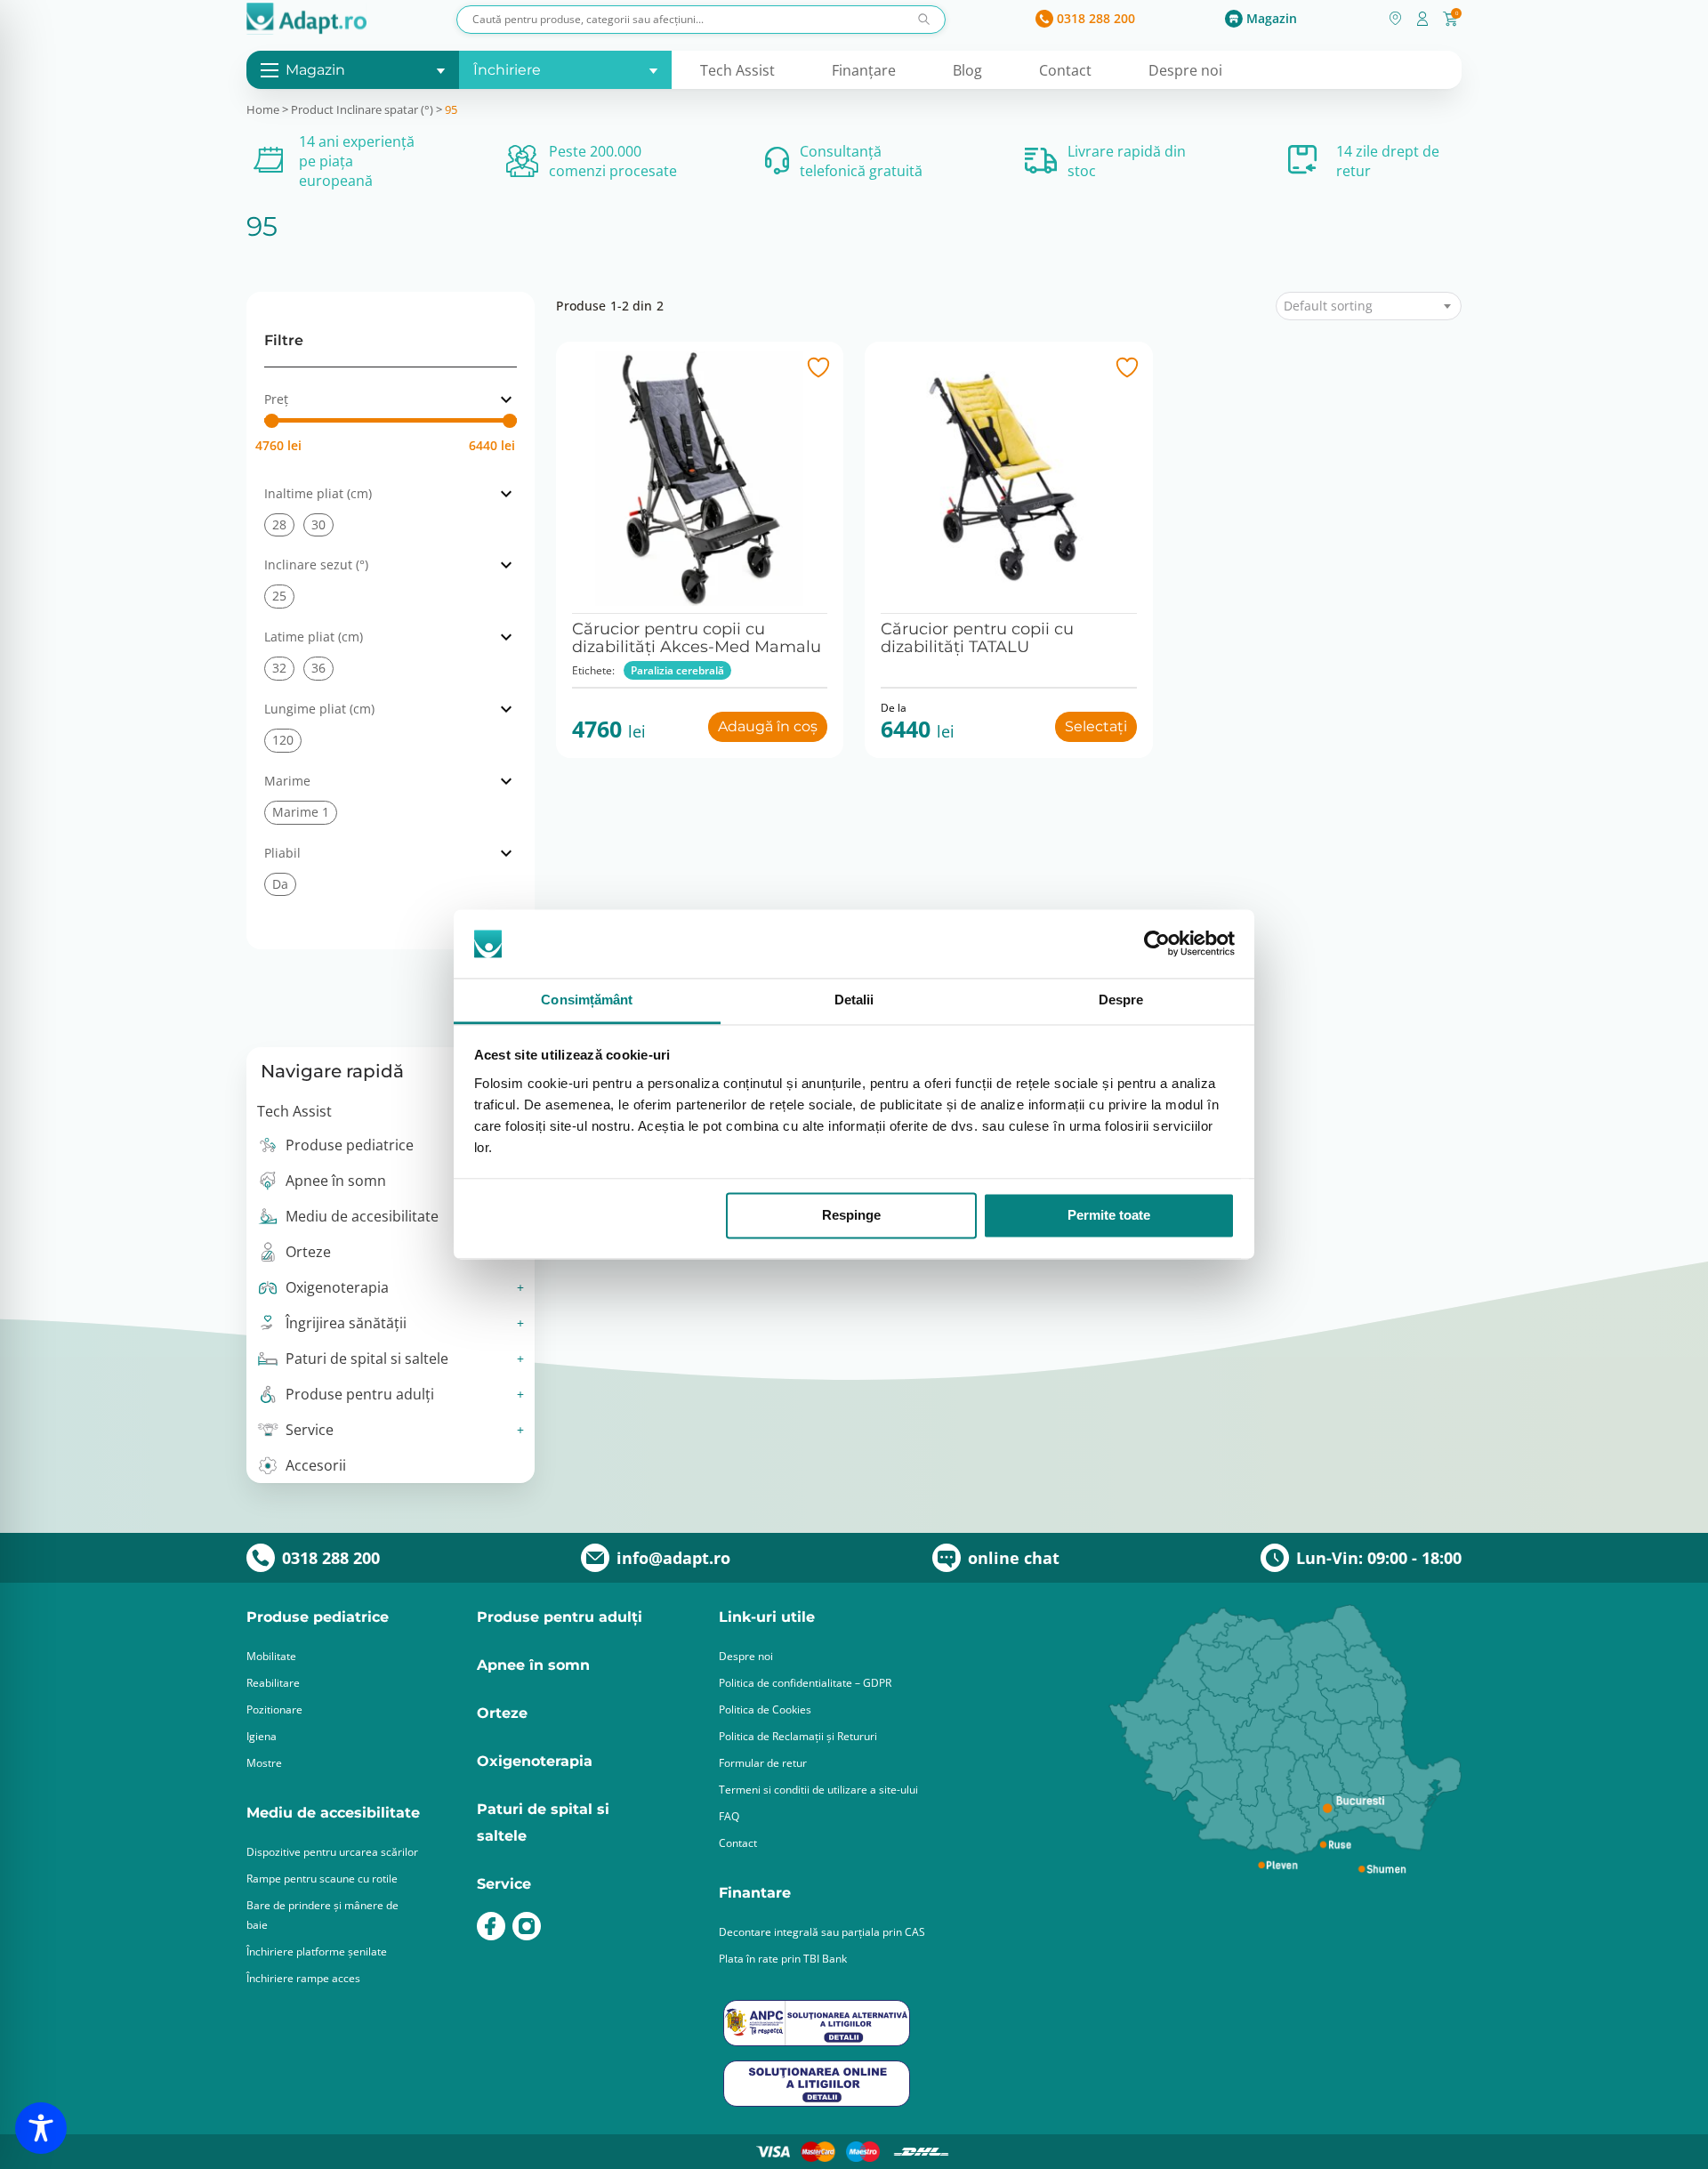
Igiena (262, 1736)
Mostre (264, 1763)
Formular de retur (763, 1763)
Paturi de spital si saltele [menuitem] (367, 1359)
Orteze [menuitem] (308, 1252)
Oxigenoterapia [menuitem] (337, 1287)
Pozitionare (274, 1709)
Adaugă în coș (768, 726)
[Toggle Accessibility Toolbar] (41, 2128)
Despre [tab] (1121, 1000)
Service (504, 1884)
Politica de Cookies (765, 1709)
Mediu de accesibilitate (333, 1813)
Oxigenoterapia (535, 1761)
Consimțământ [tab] (587, 1000)
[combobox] (1369, 306)
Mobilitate (271, 1656)
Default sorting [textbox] (1328, 306)
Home (263, 109)
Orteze (502, 1713)
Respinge (851, 1216)
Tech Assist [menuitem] (294, 1111)
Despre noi (1185, 70)
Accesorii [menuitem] (316, 1465)
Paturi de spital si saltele (543, 1822)
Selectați (1096, 726)
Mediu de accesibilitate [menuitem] (362, 1216)
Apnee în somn (533, 1665)
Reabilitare (273, 1683)
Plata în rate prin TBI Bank (783, 1959)
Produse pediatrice (318, 1617)
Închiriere (507, 70)
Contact (1065, 70)
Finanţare (864, 70)
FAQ (729, 1816)
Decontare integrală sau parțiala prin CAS (822, 1932)
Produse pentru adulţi (560, 1617)
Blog (967, 70)
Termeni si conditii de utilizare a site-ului (818, 1790)
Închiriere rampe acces (303, 1978)
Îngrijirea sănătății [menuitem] (346, 1323)
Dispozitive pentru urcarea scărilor (332, 1852)
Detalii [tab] (854, 1000)
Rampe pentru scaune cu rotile (322, 1879)
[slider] (271, 421)
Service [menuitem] (310, 1430)
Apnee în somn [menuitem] (336, 1181)
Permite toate (1109, 1216)
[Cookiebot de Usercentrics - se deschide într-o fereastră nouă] (1157, 944)
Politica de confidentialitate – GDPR (805, 1683)
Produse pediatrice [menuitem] (350, 1145)
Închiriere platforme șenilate (317, 1951)
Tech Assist (737, 70)
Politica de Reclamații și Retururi (798, 1736)
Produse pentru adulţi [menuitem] (360, 1394)
